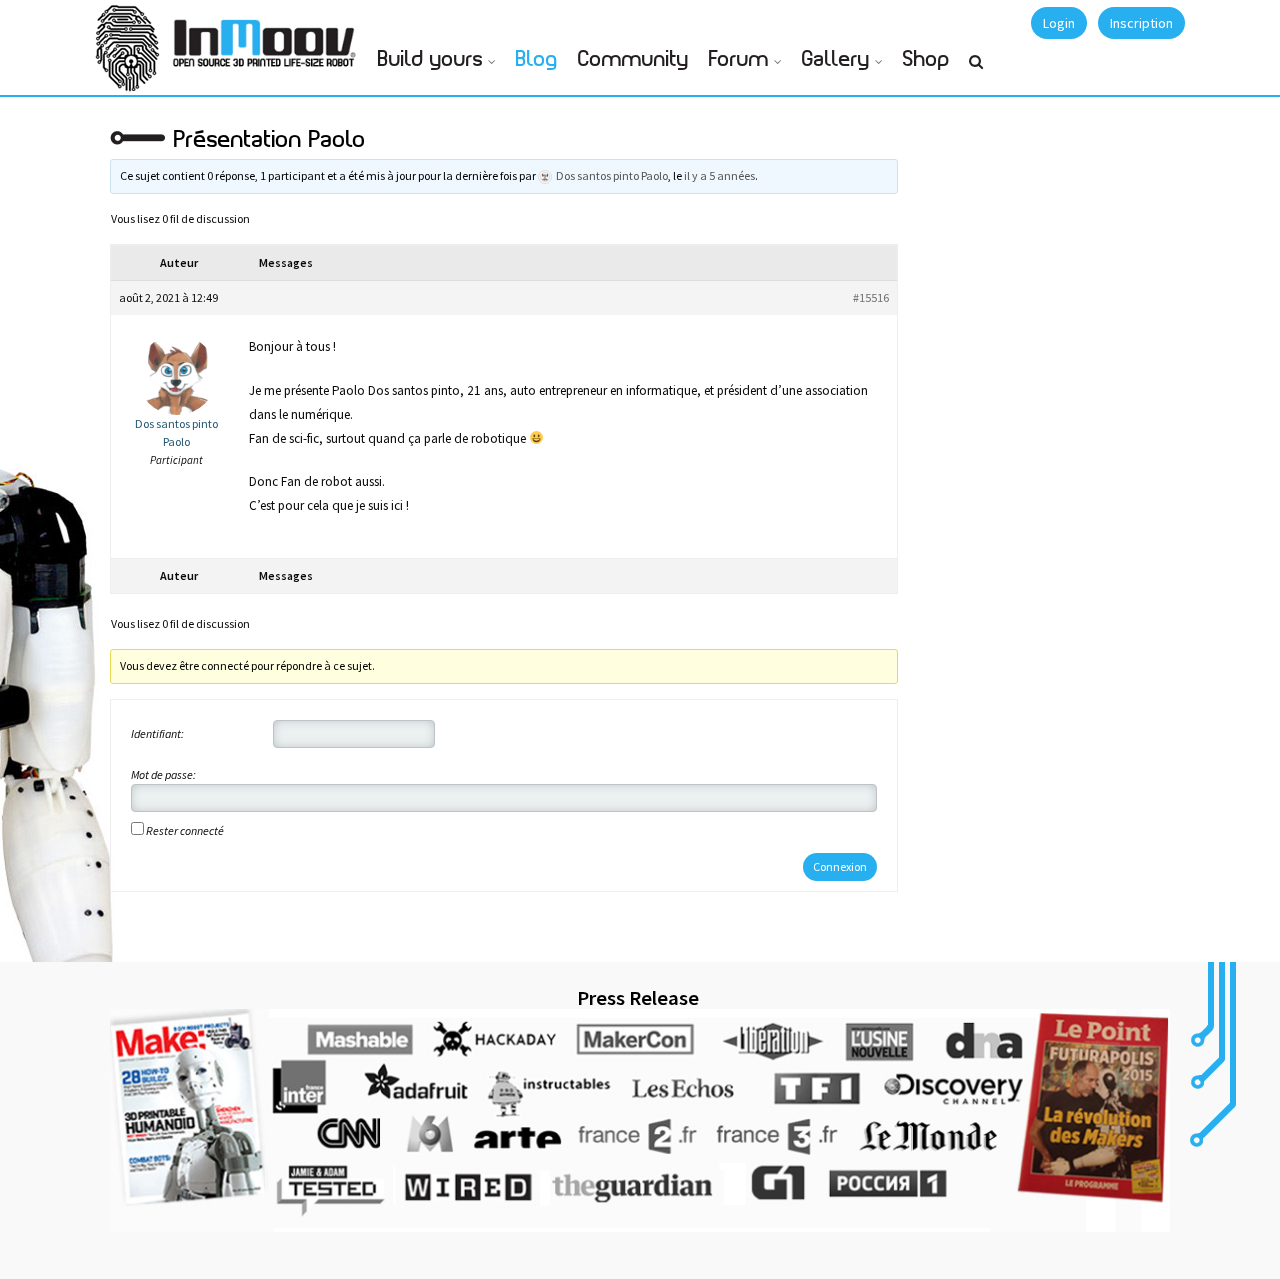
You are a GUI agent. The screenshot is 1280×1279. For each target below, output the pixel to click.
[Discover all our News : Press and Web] (640, 1120)
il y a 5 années (719, 175)
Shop (926, 59)
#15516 (871, 297)
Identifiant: (157, 733)
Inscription (1141, 23)
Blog (537, 59)
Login (1059, 23)
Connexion (840, 866)
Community (633, 59)
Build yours (430, 59)
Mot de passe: (163, 774)
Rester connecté (185, 830)
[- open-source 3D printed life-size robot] (268, 37)
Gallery (836, 59)
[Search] (976, 70)
